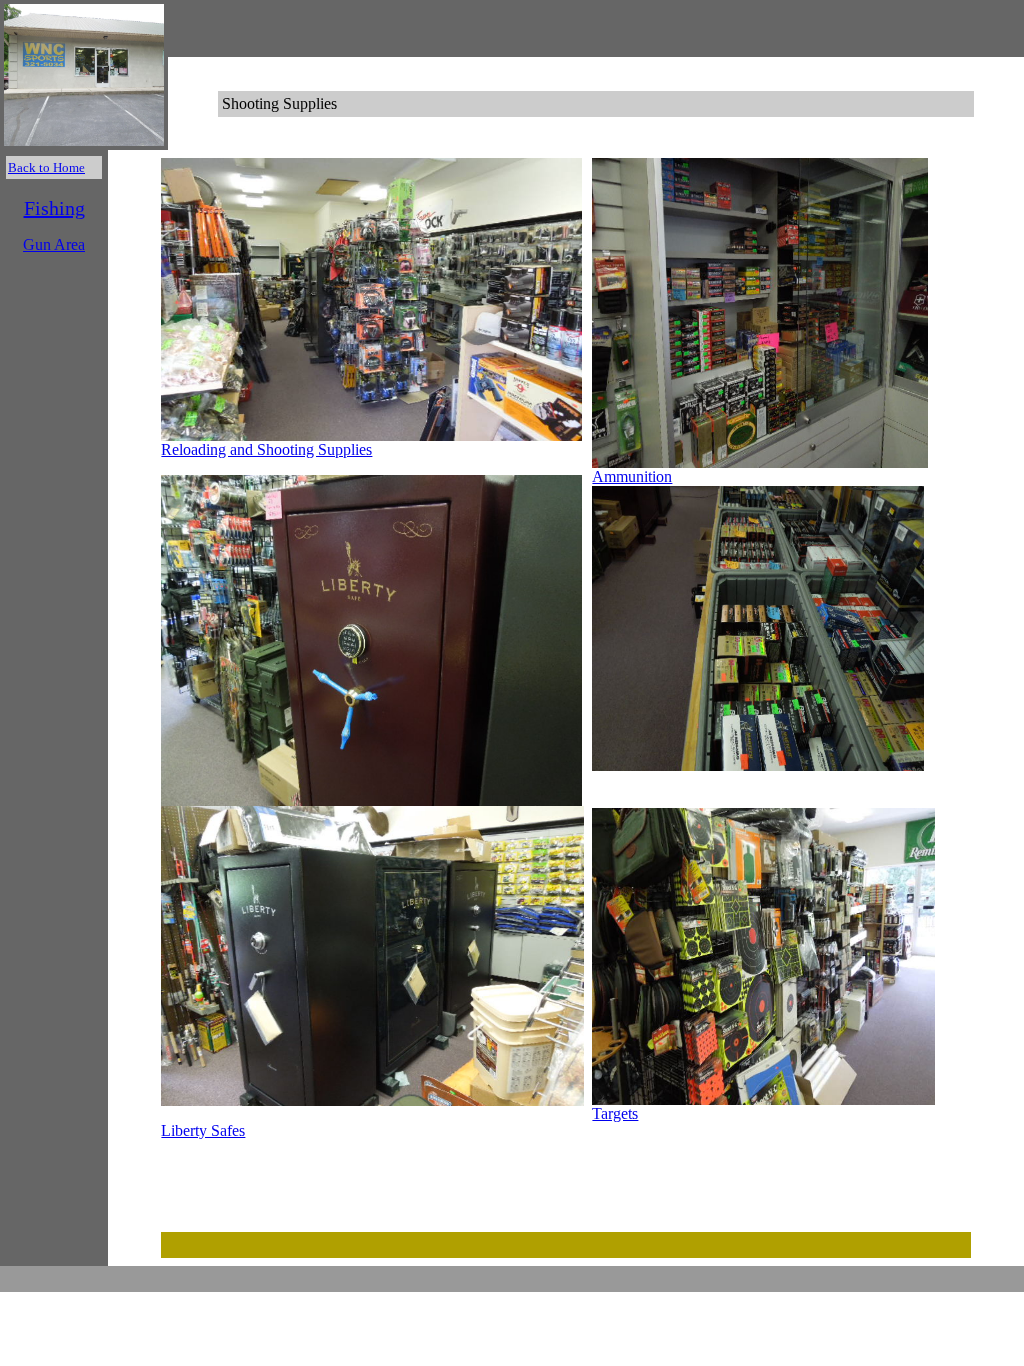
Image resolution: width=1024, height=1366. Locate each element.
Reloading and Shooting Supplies (266, 449)
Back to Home (46, 167)
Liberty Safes (203, 1130)
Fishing (54, 208)
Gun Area (54, 244)
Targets (615, 1113)
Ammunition (632, 476)
